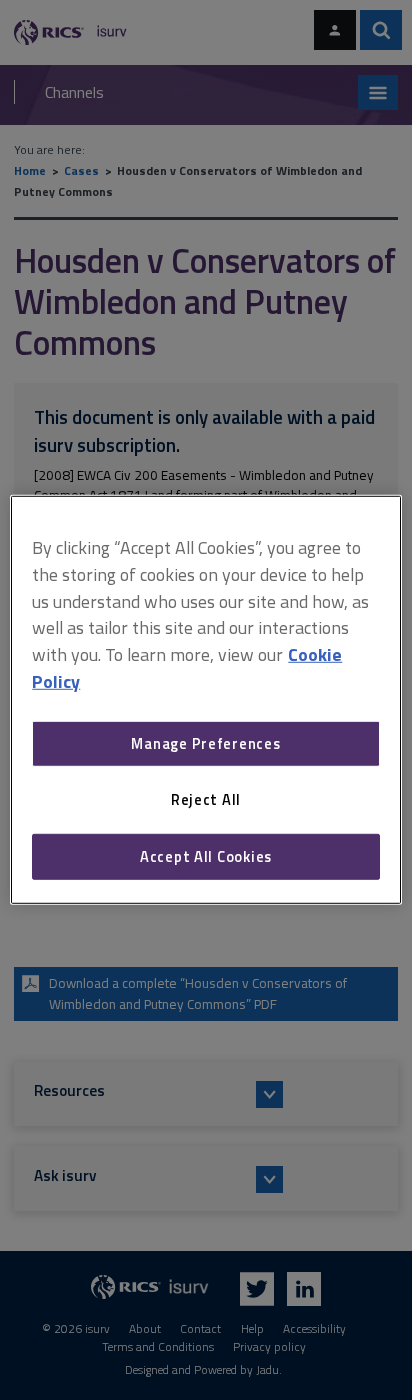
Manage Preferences (205, 743)
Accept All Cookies (206, 856)
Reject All (206, 799)
